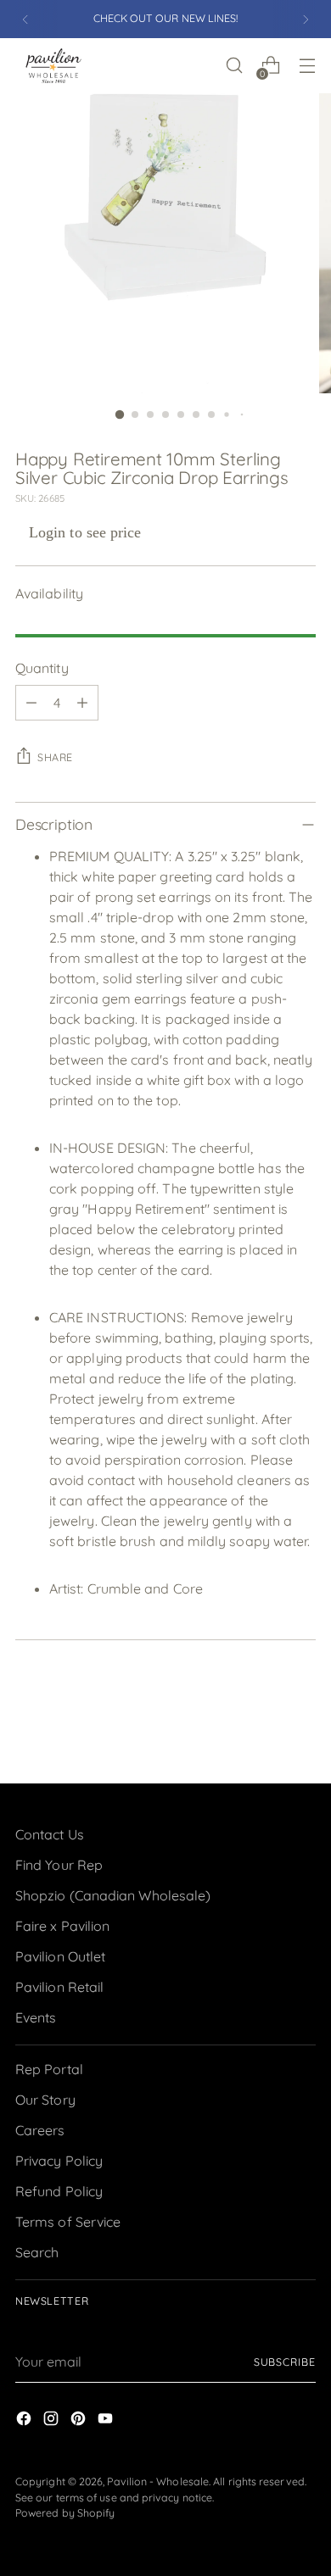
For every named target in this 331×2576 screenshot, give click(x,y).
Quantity (42, 668)
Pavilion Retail (59, 1987)
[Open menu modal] (307, 66)
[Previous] (25, 19)
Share (55, 757)
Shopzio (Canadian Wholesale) (113, 1895)
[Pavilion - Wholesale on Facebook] (25, 2421)
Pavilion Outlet (60, 1956)
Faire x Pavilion (62, 1926)
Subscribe (285, 2362)
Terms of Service (68, 2222)
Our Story (45, 2100)
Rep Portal (49, 2069)
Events (36, 2017)
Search (37, 2252)
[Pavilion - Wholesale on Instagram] (53, 2421)
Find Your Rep (59, 1865)
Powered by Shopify (65, 2513)
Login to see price (85, 532)
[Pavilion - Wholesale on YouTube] (107, 2421)
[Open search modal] (234, 66)
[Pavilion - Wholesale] (53, 65)
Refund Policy (59, 2191)
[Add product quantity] (82, 703)
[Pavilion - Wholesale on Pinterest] (80, 2421)
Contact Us (50, 1834)
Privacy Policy (59, 2161)
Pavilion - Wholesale (158, 2481)
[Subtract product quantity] (31, 703)
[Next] (306, 19)
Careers (40, 2130)
